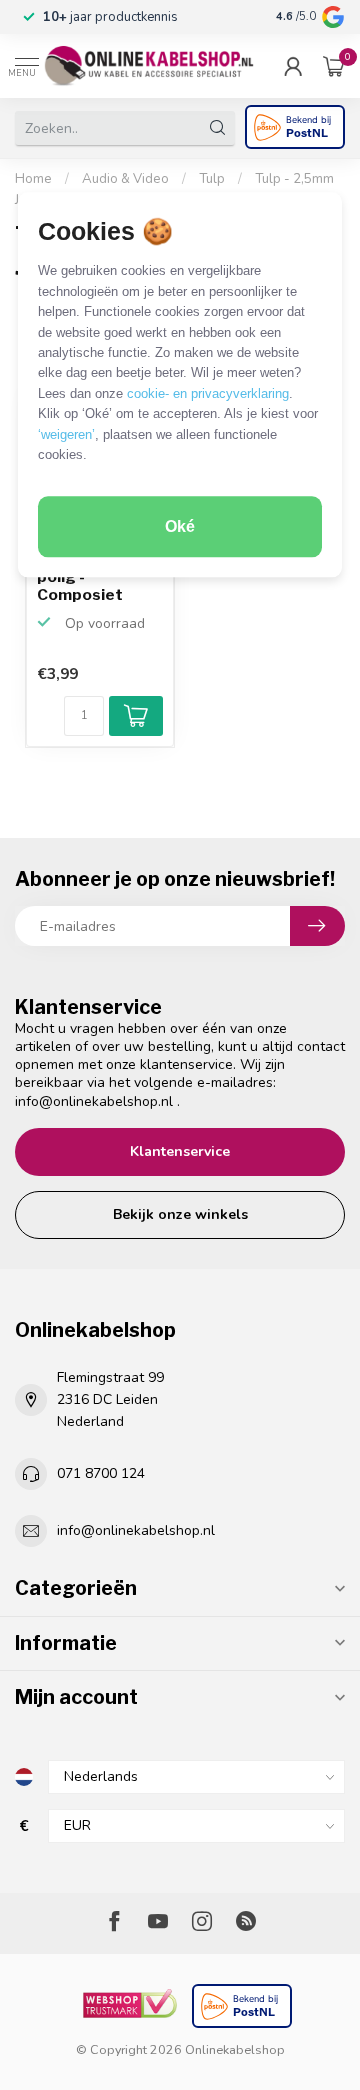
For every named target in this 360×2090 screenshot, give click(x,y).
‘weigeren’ (66, 434)
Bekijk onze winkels (180, 1214)
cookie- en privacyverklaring (208, 393)
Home (33, 179)
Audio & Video (125, 179)
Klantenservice (180, 1151)
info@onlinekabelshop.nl (94, 1101)
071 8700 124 (101, 1473)
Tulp (212, 179)
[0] (334, 66)
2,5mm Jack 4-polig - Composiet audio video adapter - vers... (97, 577)
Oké (180, 526)
